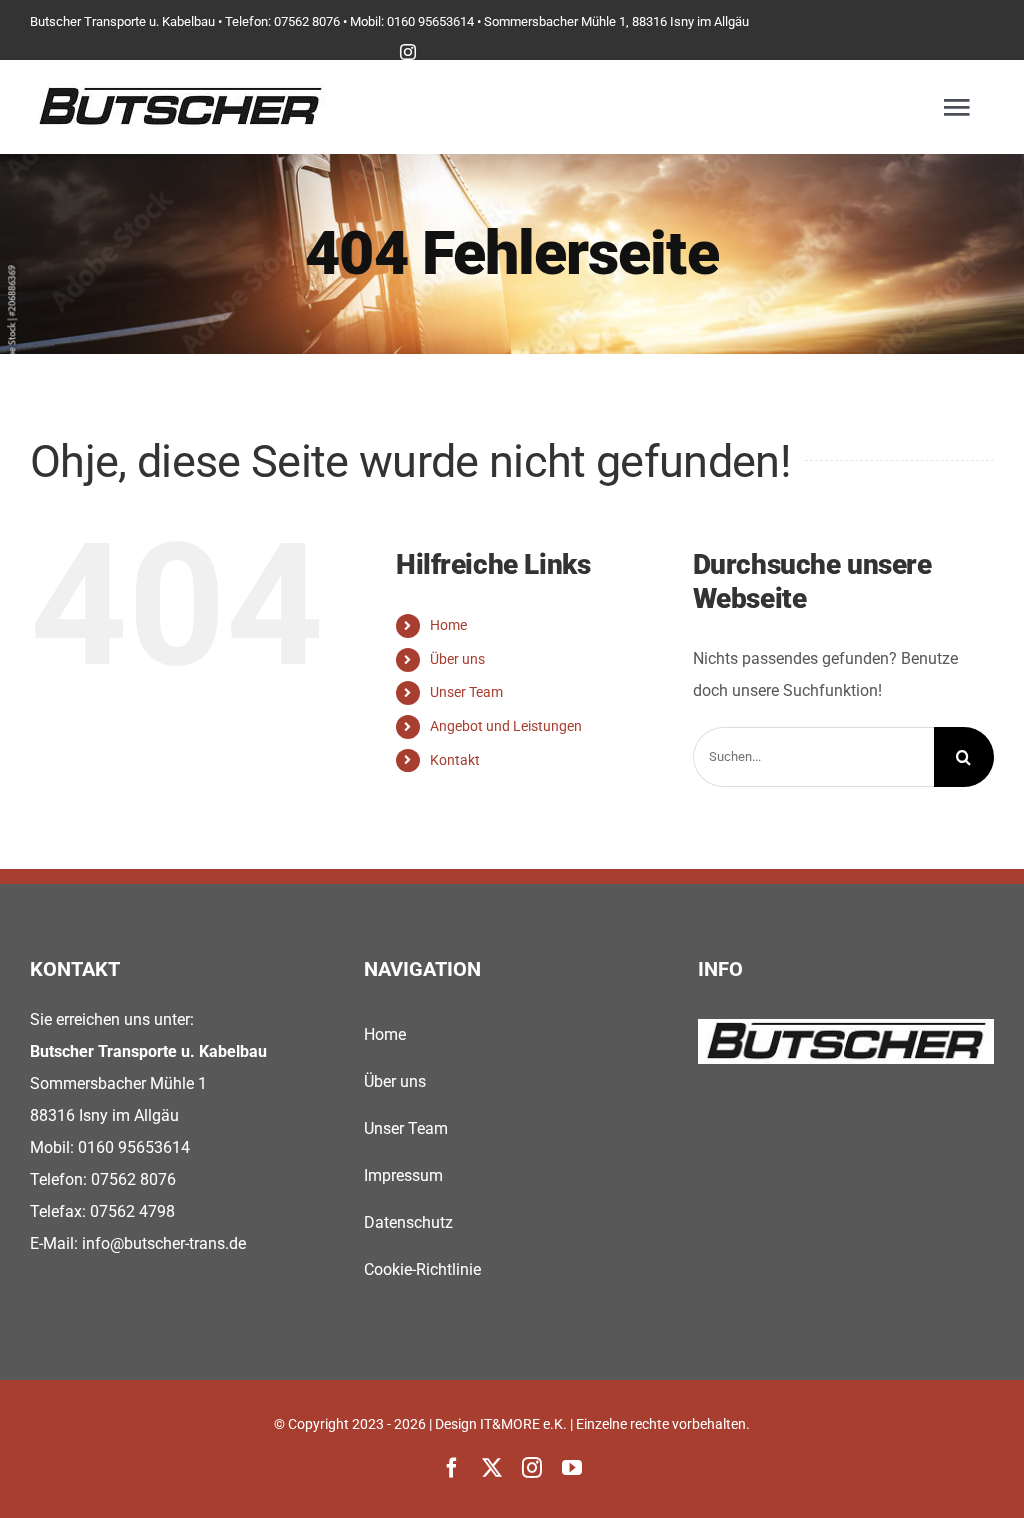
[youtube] (572, 1468)
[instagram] (408, 52)
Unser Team (466, 692)
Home (448, 625)
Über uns (457, 659)
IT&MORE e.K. (523, 1424)
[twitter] (492, 1468)
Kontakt (455, 760)
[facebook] (452, 1468)
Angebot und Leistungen (506, 726)
